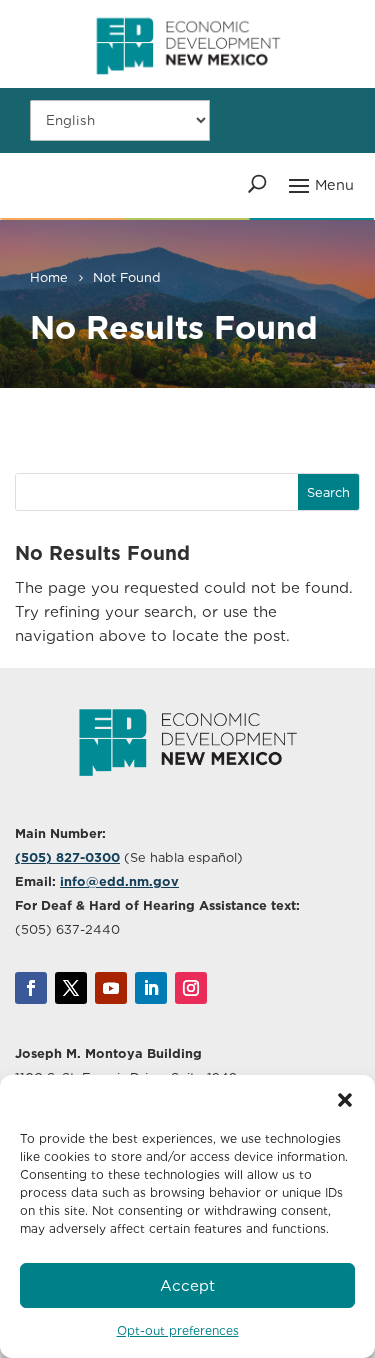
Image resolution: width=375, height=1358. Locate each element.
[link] (188, 83)
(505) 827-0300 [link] (67, 857)
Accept (187, 1286)
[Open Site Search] (257, 184)
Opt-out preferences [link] (178, 1330)
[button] (345, 1100)
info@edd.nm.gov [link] (119, 881)
